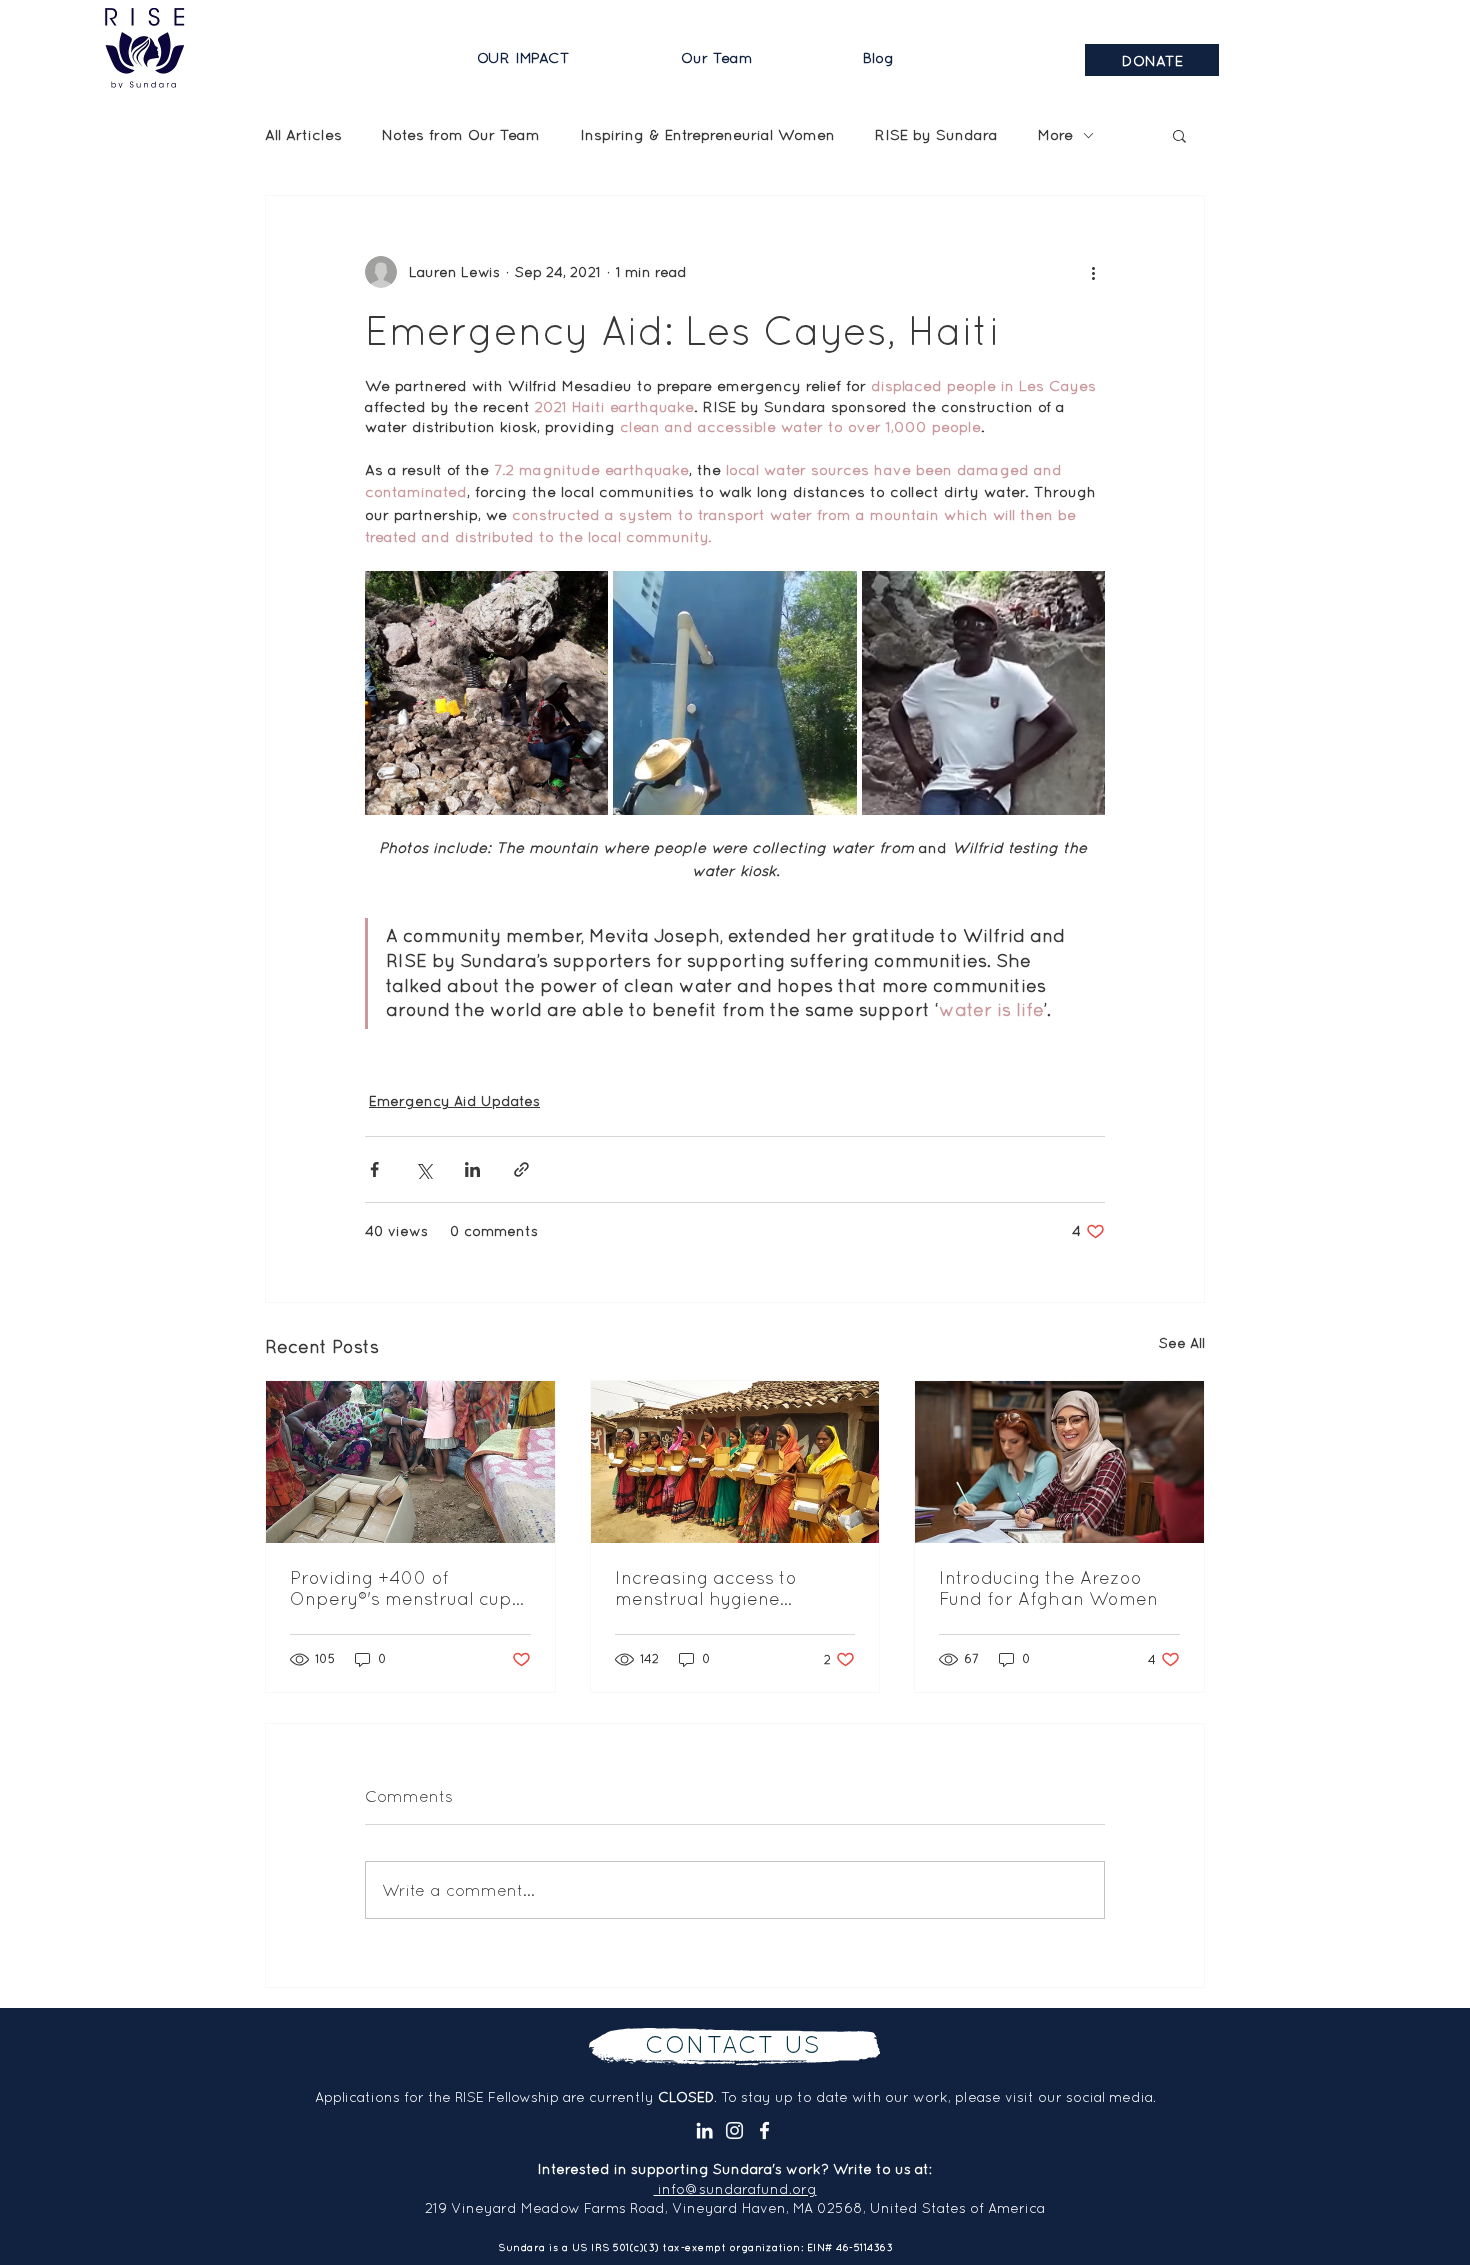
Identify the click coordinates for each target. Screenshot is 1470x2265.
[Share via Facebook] (374, 1169)
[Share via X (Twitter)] (423, 1169)
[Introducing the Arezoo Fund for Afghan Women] (1059, 1462)
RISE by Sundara (936, 134)
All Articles (303, 134)
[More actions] (1093, 272)
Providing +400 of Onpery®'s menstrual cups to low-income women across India (405, 1588)
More (1055, 134)
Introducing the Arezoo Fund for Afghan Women (1048, 1588)
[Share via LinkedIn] (472, 1169)
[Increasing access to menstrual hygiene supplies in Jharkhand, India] (735, 1462)
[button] (564, 58)
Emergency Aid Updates (454, 1101)
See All (1182, 1343)
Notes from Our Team (461, 134)
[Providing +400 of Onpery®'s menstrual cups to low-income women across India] (410, 1462)
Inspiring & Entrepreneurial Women (707, 134)
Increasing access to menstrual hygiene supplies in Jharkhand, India (717, 1588)
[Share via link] (521, 1169)
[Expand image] (486, 692)
